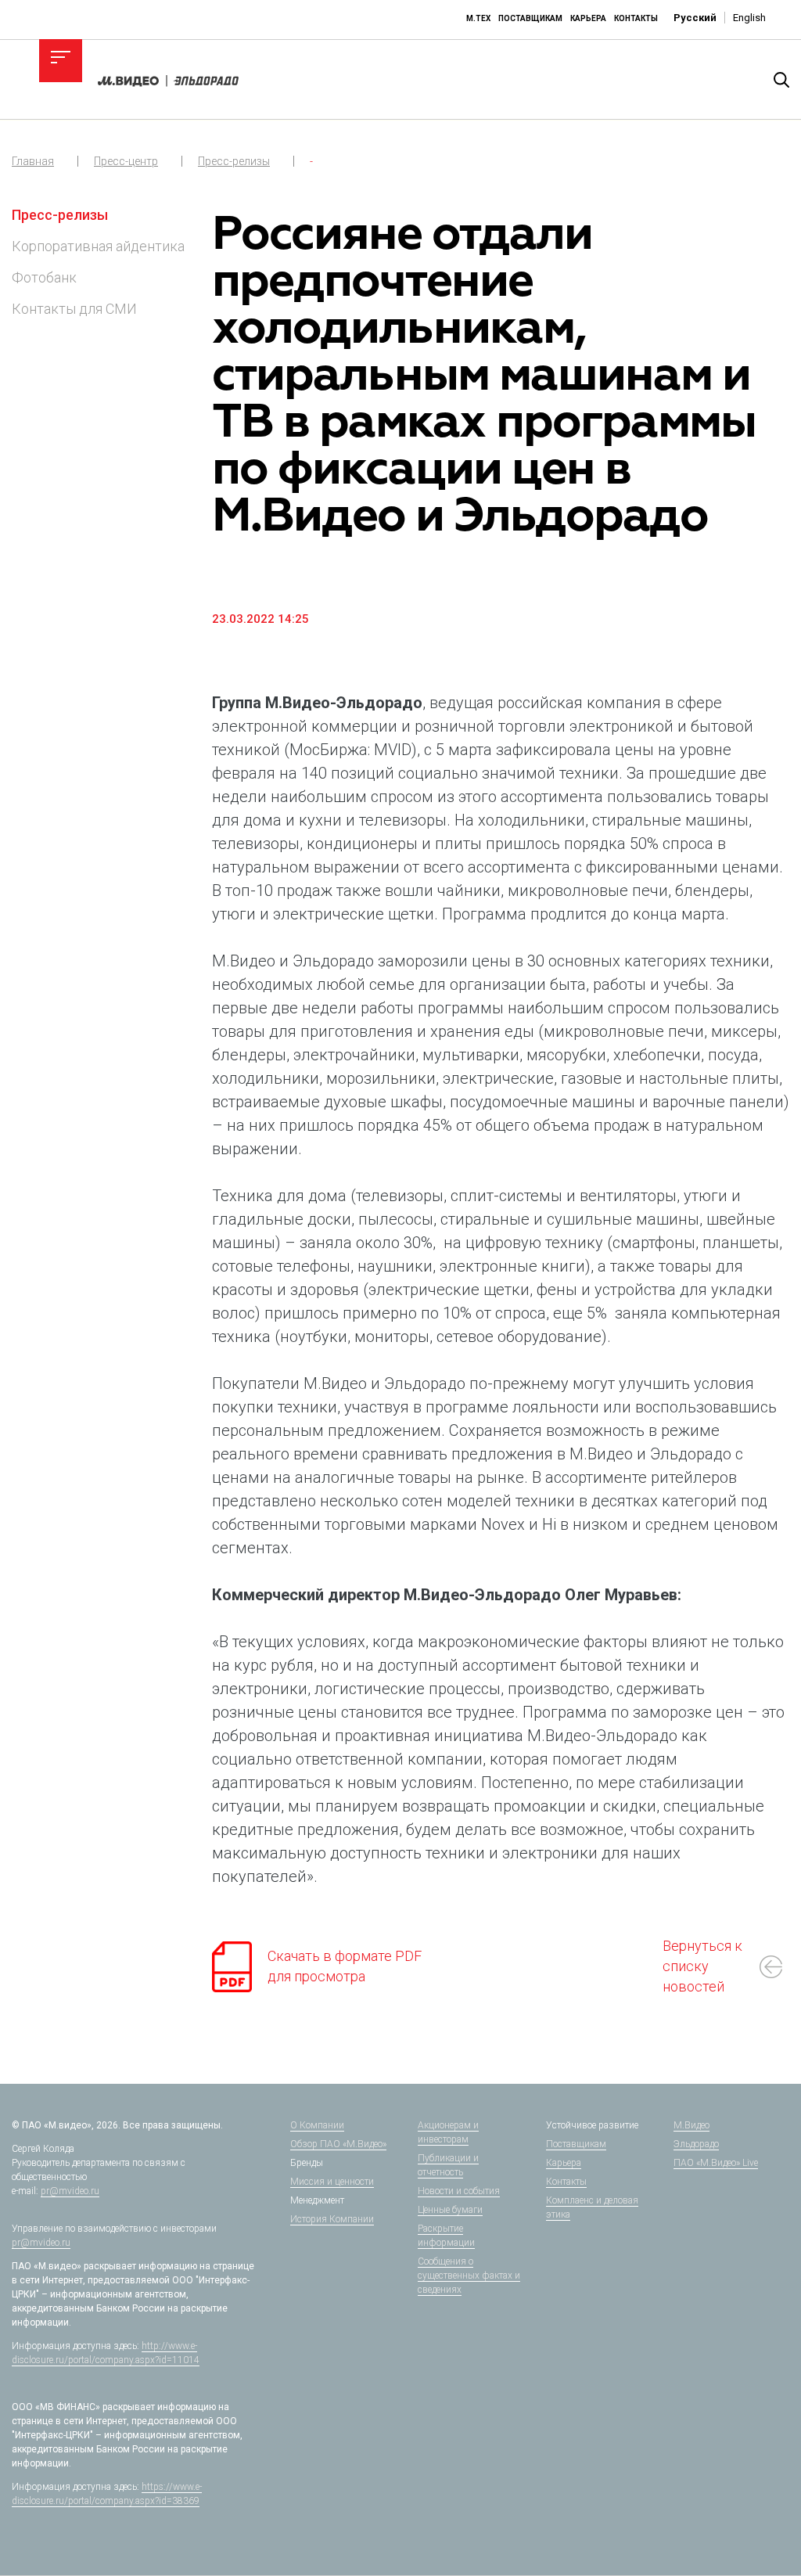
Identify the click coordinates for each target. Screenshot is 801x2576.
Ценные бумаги (450, 2210)
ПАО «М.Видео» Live (716, 2163)
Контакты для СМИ (74, 309)
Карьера (588, 18)
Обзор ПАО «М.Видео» (338, 2144)
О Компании (317, 2125)
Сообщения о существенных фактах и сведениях (469, 2276)
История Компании (332, 2219)
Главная (33, 161)
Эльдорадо (696, 2144)
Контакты (636, 18)
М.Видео (691, 2125)
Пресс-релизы (234, 161)
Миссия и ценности (332, 2182)
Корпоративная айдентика (98, 246)
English (749, 18)
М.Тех (478, 18)
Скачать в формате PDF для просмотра (345, 1966)
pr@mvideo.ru (70, 2191)
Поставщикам (530, 18)
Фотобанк (44, 277)
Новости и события (459, 2191)
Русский (695, 18)
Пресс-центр (126, 161)
